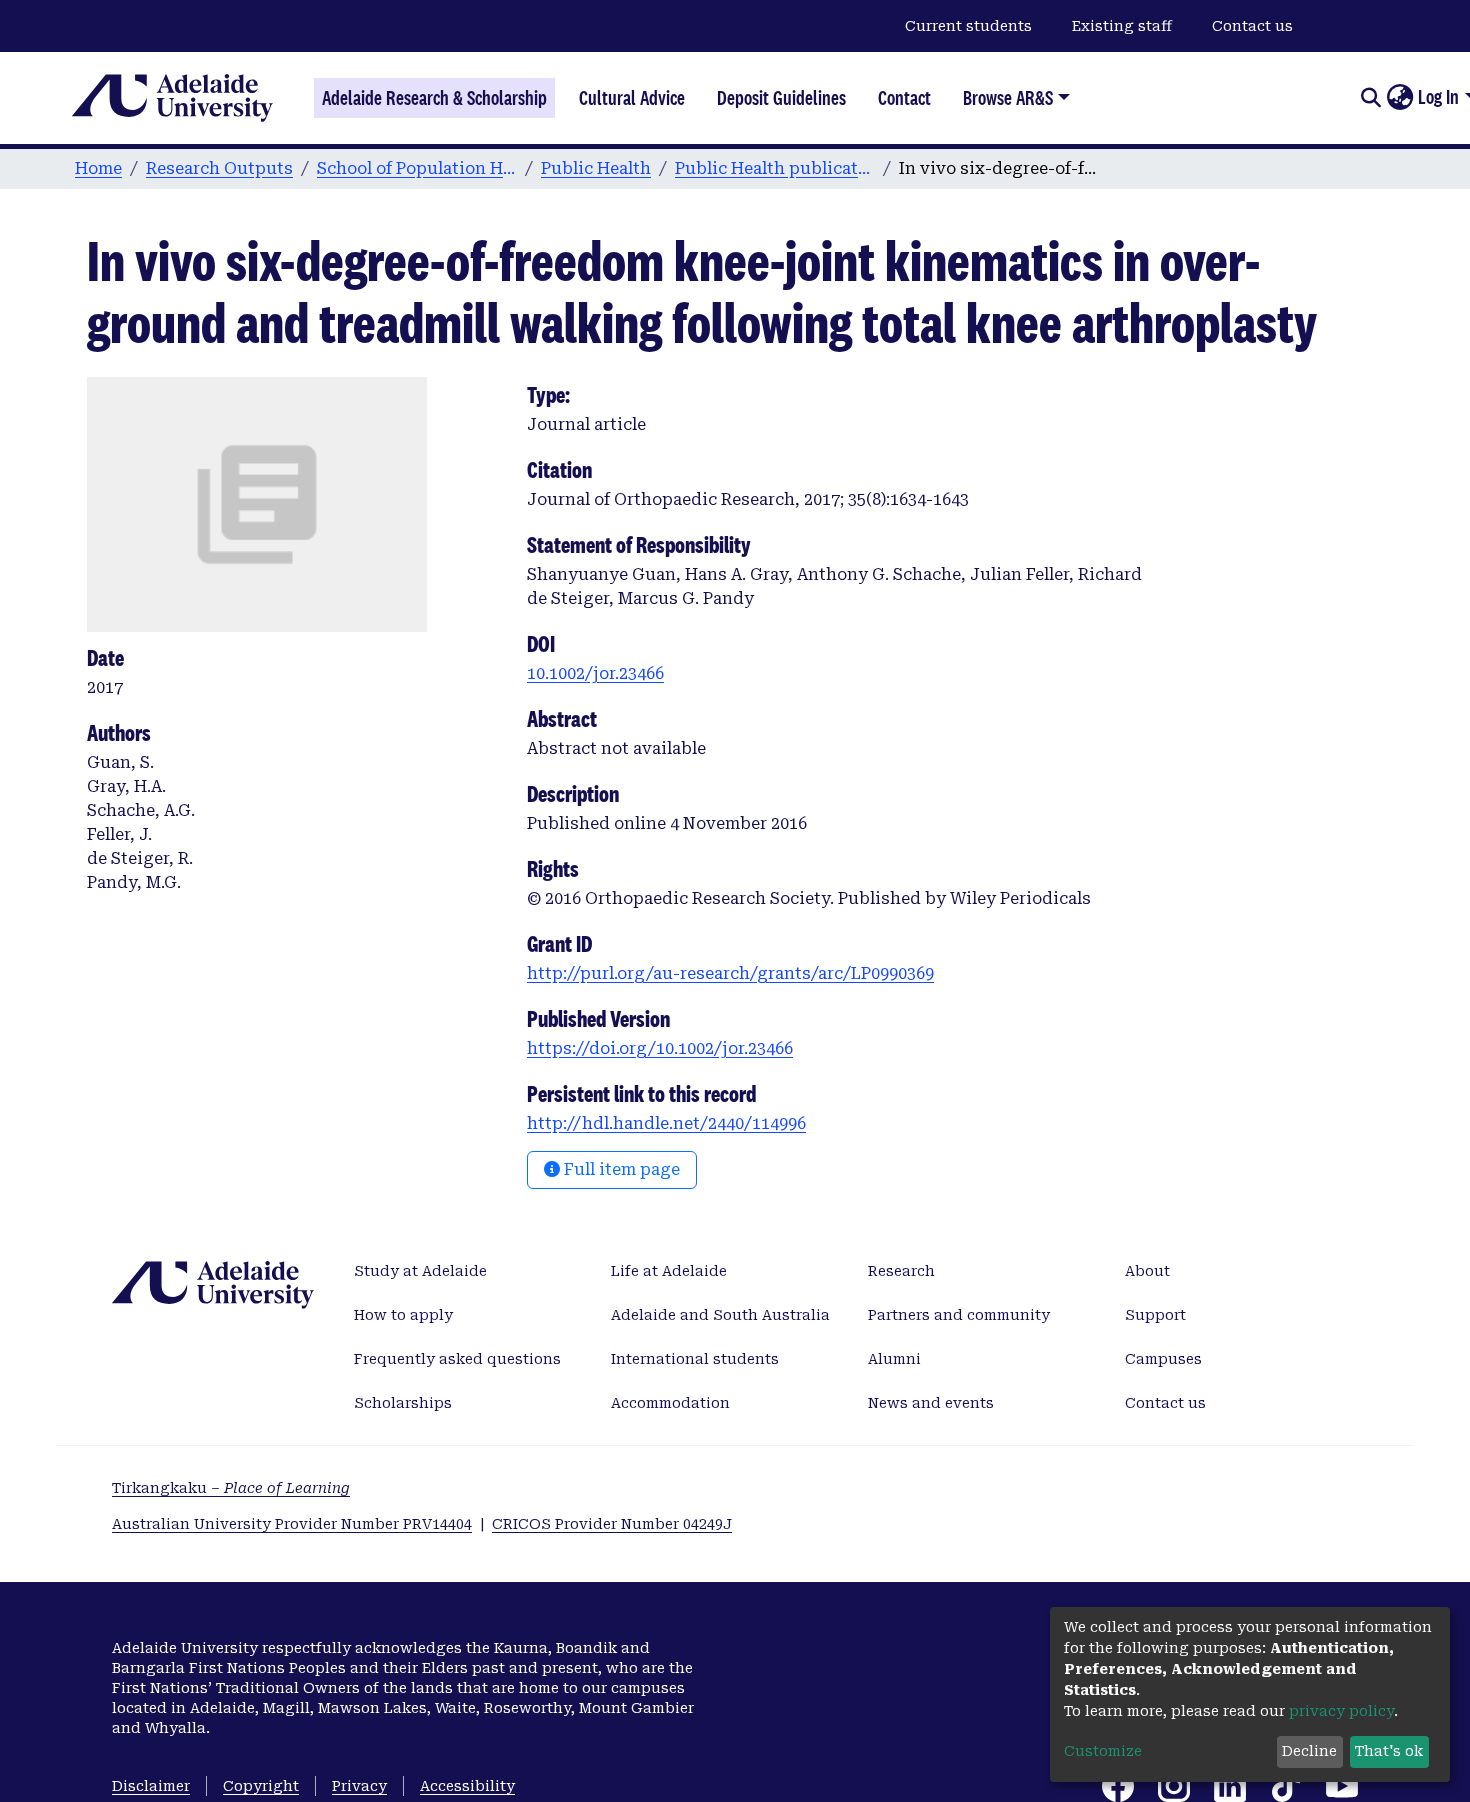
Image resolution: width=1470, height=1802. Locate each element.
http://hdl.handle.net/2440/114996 (666, 1123)
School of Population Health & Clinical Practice (417, 168)
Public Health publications (775, 168)
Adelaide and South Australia (720, 1315)
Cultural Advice (632, 98)
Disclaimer (151, 1786)
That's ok (1389, 1751)
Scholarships (403, 1403)
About (1147, 1271)
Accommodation (670, 1403)
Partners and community (959, 1315)
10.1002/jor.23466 (595, 673)
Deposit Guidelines (781, 98)
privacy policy (1341, 1711)
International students (695, 1359)
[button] (1399, 98)
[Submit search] (1370, 98)
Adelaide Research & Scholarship (434, 98)
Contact (904, 98)
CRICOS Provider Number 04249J (612, 1524)
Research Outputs (219, 168)
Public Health (596, 168)
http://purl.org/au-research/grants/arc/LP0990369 (730, 973)
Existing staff (1122, 26)
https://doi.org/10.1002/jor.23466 (660, 1048)
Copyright (261, 1786)
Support (1155, 1315)
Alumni (894, 1359)
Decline (1309, 1751)
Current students (968, 26)
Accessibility (467, 1786)
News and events (931, 1403)
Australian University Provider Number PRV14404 (292, 1524)
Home (98, 168)
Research (901, 1271)
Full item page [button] (620, 1169)
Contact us (1252, 26)
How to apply (403, 1315)
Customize (1103, 1751)
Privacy (359, 1786)
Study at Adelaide (420, 1271)
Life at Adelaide (669, 1271)
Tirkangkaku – (231, 1488)
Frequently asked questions (457, 1359)
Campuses (1163, 1359)
